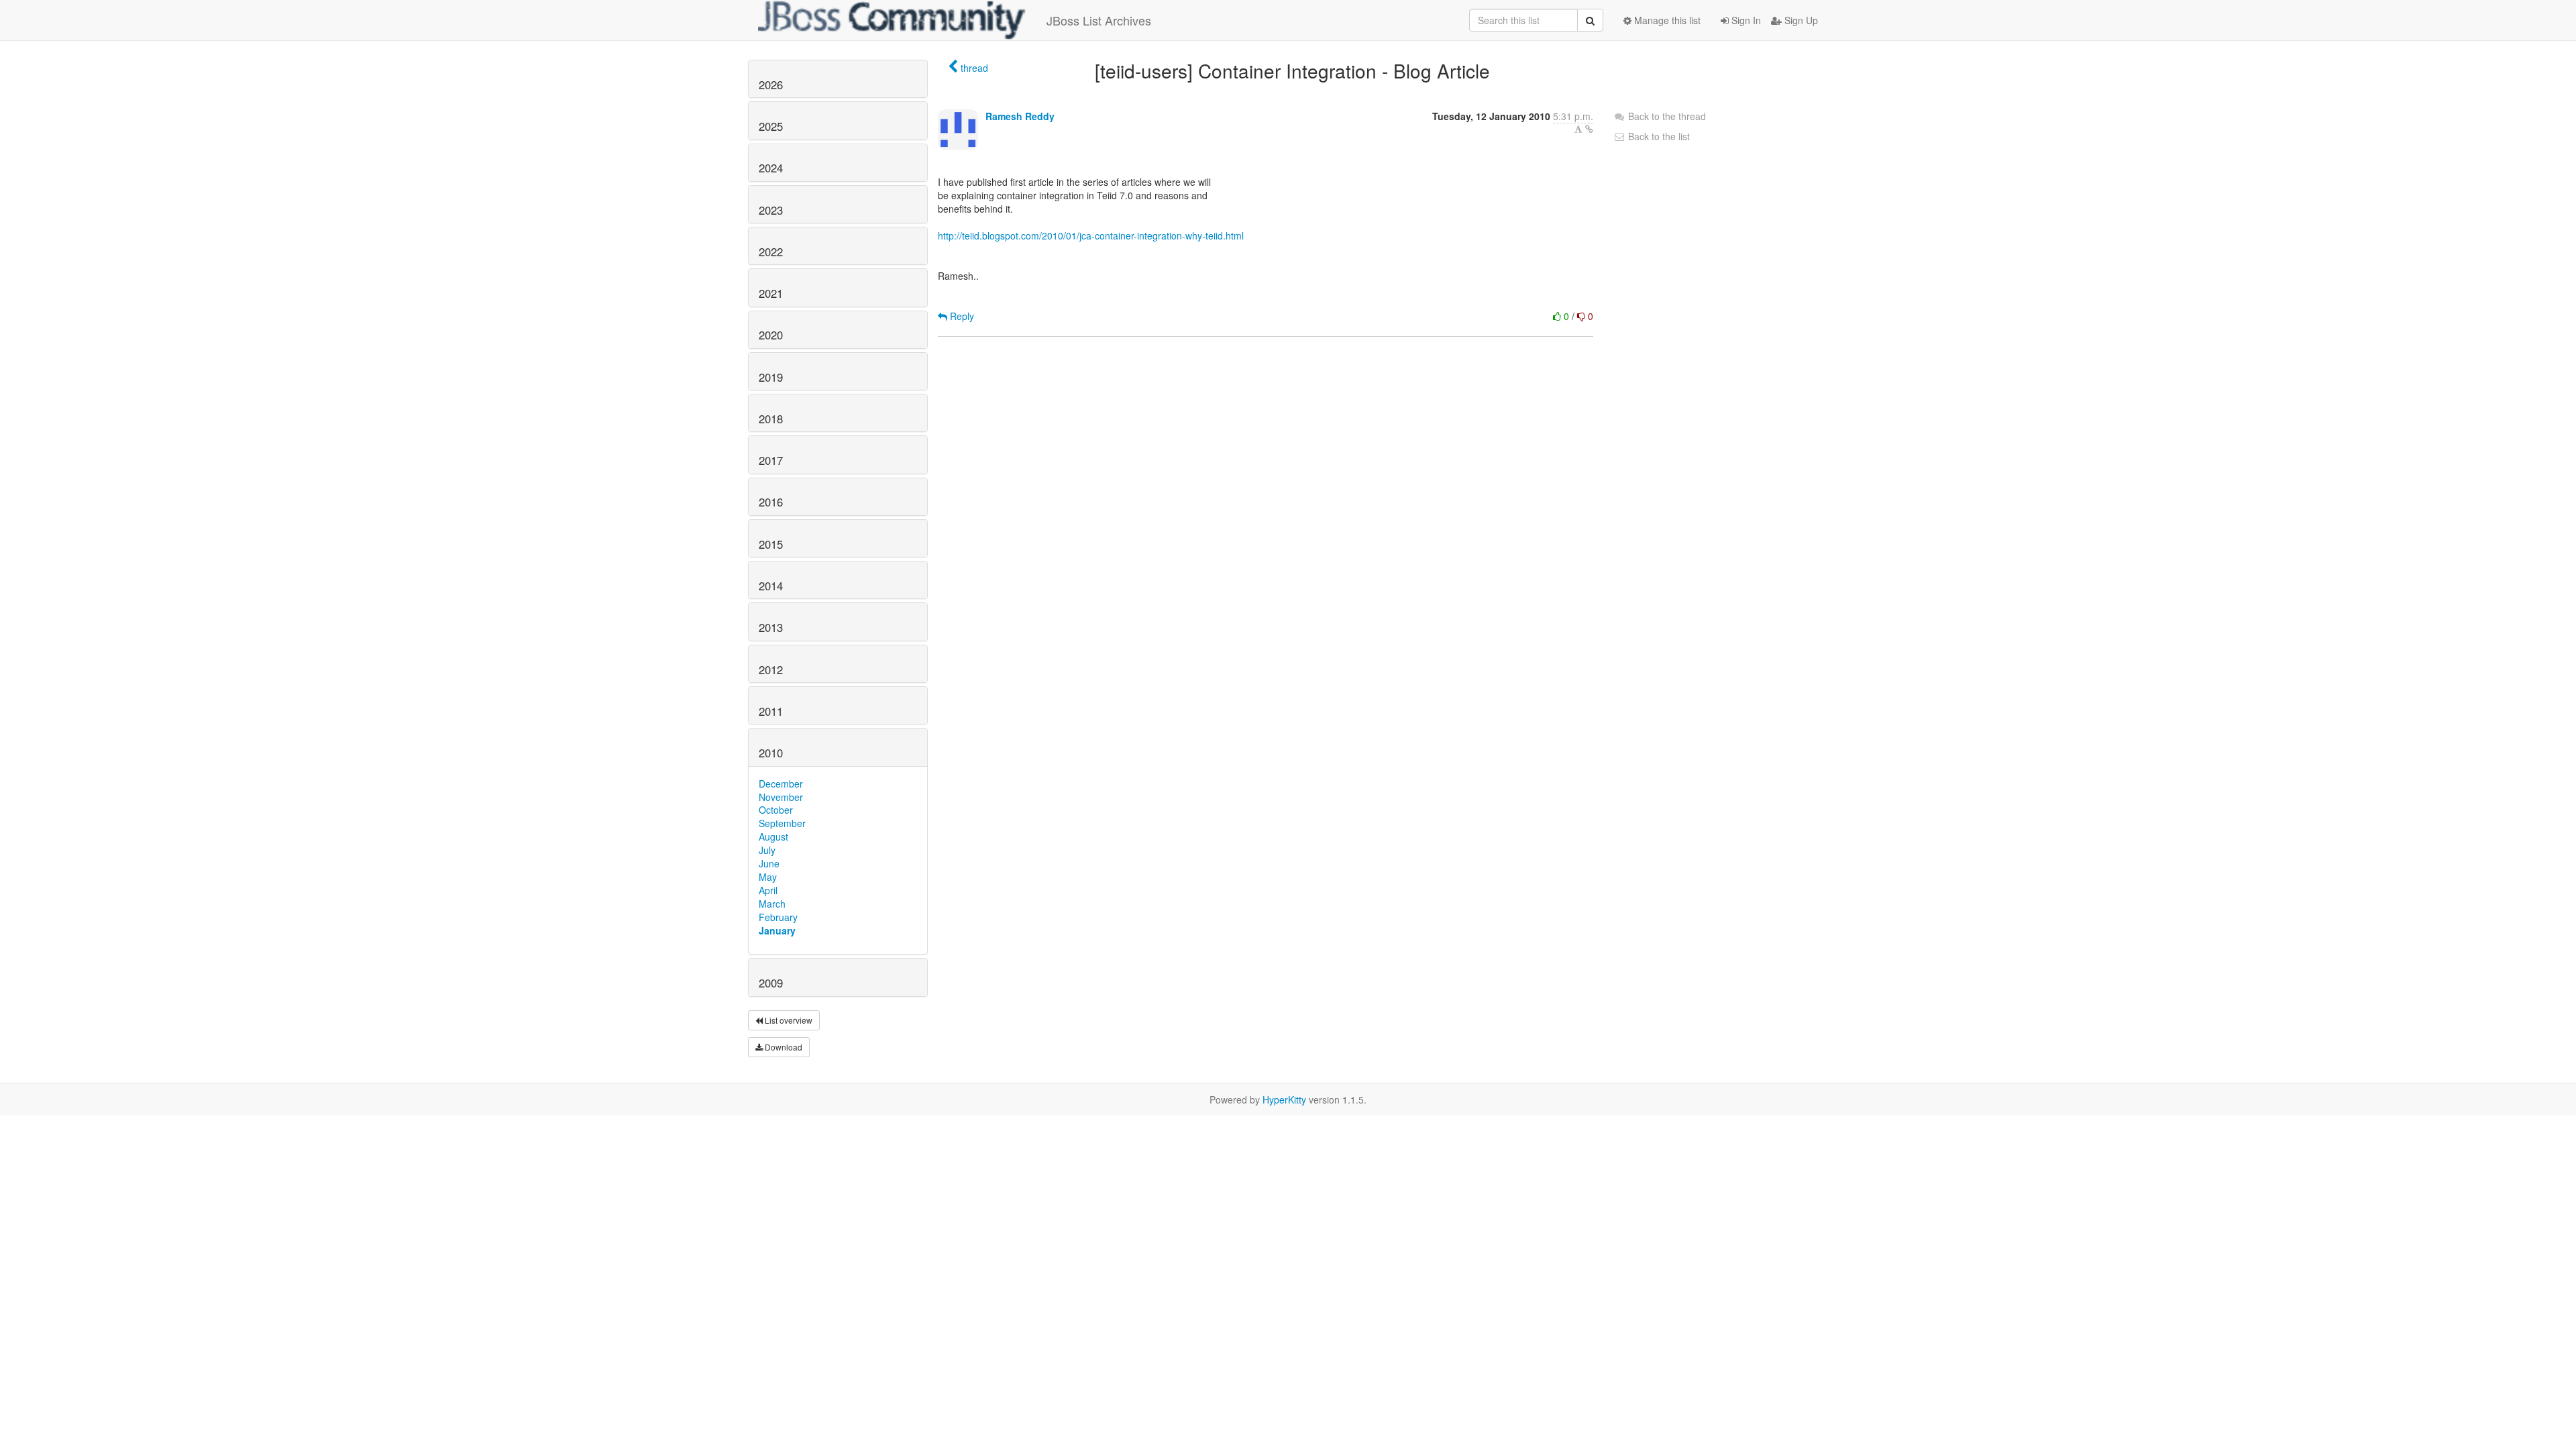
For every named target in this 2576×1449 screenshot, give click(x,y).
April (768, 890)
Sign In (1745, 20)
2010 (771, 753)
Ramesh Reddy (1020, 116)
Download (783, 1047)
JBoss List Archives (1099, 20)
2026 (771, 85)
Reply (961, 316)
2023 (771, 210)
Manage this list (1666, 20)
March (772, 904)
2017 (771, 460)
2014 (771, 586)
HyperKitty (1284, 1099)
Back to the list (1658, 136)
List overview (788, 1020)
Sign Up (1800, 20)
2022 (771, 252)
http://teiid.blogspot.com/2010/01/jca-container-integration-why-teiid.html (1091, 235)
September (782, 823)
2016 (771, 502)
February (778, 917)
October (776, 810)
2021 (771, 293)
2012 (771, 669)
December (781, 784)
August (773, 837)
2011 (771, 711)
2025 (771, 126)
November (781, 797)
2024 (771, 168)
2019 (771, 377)
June (769, 863)
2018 (771, 419)
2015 (771, 544)
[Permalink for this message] (1589, 129)
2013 (771, 627)
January (777, 930)
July (767, 850)
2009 (771, 983)
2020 (771, 335)
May (768, 877)
